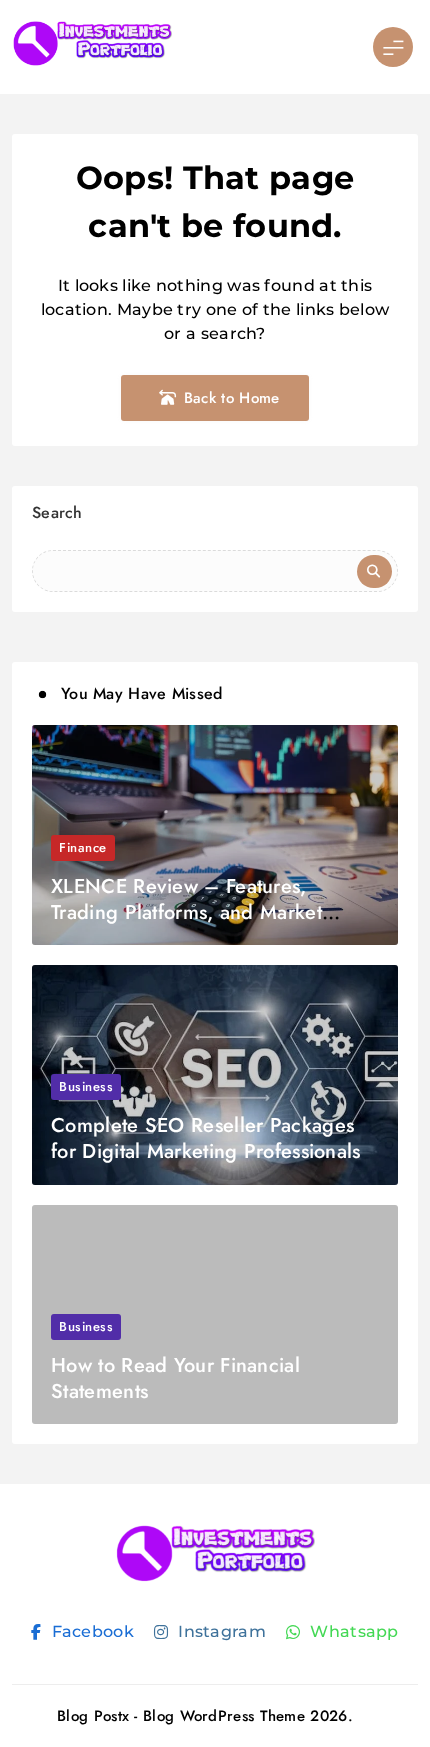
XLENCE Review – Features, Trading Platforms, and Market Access (186, 912)
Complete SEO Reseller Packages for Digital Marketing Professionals (206, 1138)
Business (86, 1086)
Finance (83, 847)
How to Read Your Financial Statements (175, 1378)
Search (57, 512)
